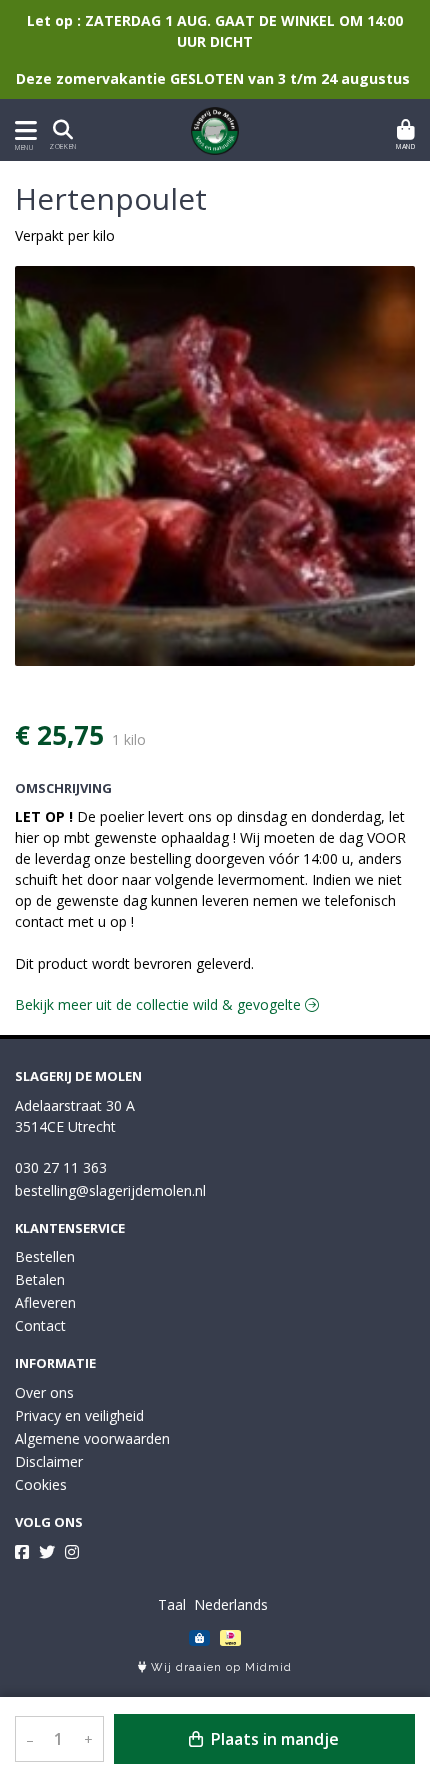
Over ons (44, 1392)
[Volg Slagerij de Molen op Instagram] (72, 1552)
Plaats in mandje (273, 1739)
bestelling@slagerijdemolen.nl (110, 1190)
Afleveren (45, 1302)
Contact (40, 1325)
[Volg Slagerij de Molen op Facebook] (22, 1552)
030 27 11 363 (61, 1167)
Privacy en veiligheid (79, 1415)
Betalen (40, 1279)
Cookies (41, 1484)
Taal (172, 1604)
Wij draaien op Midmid (219, 1667)
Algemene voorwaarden (92, 1438)
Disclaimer (49, 1461)
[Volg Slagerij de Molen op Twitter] (47, 1552)
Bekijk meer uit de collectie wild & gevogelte (160, 1004)
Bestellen (45, 1256)
